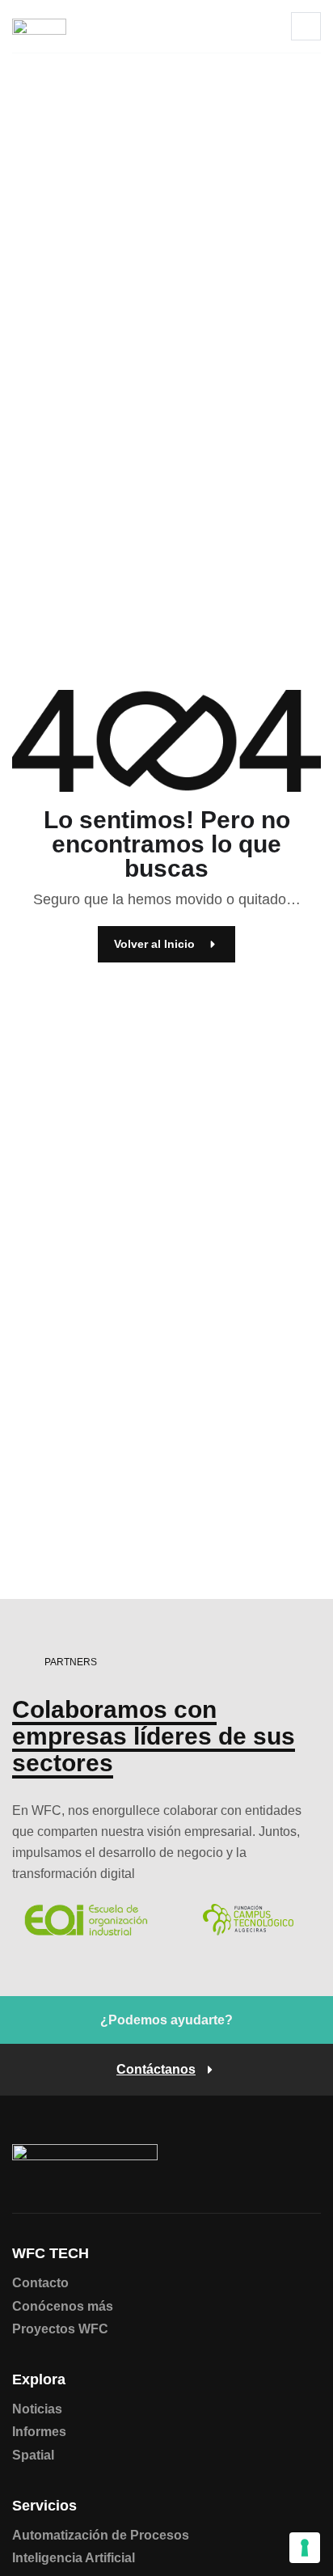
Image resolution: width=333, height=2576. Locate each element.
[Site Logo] (39, 26)
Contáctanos (156, 2070)
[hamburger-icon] (306, 26)
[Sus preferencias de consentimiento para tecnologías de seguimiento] (305, 2548)
